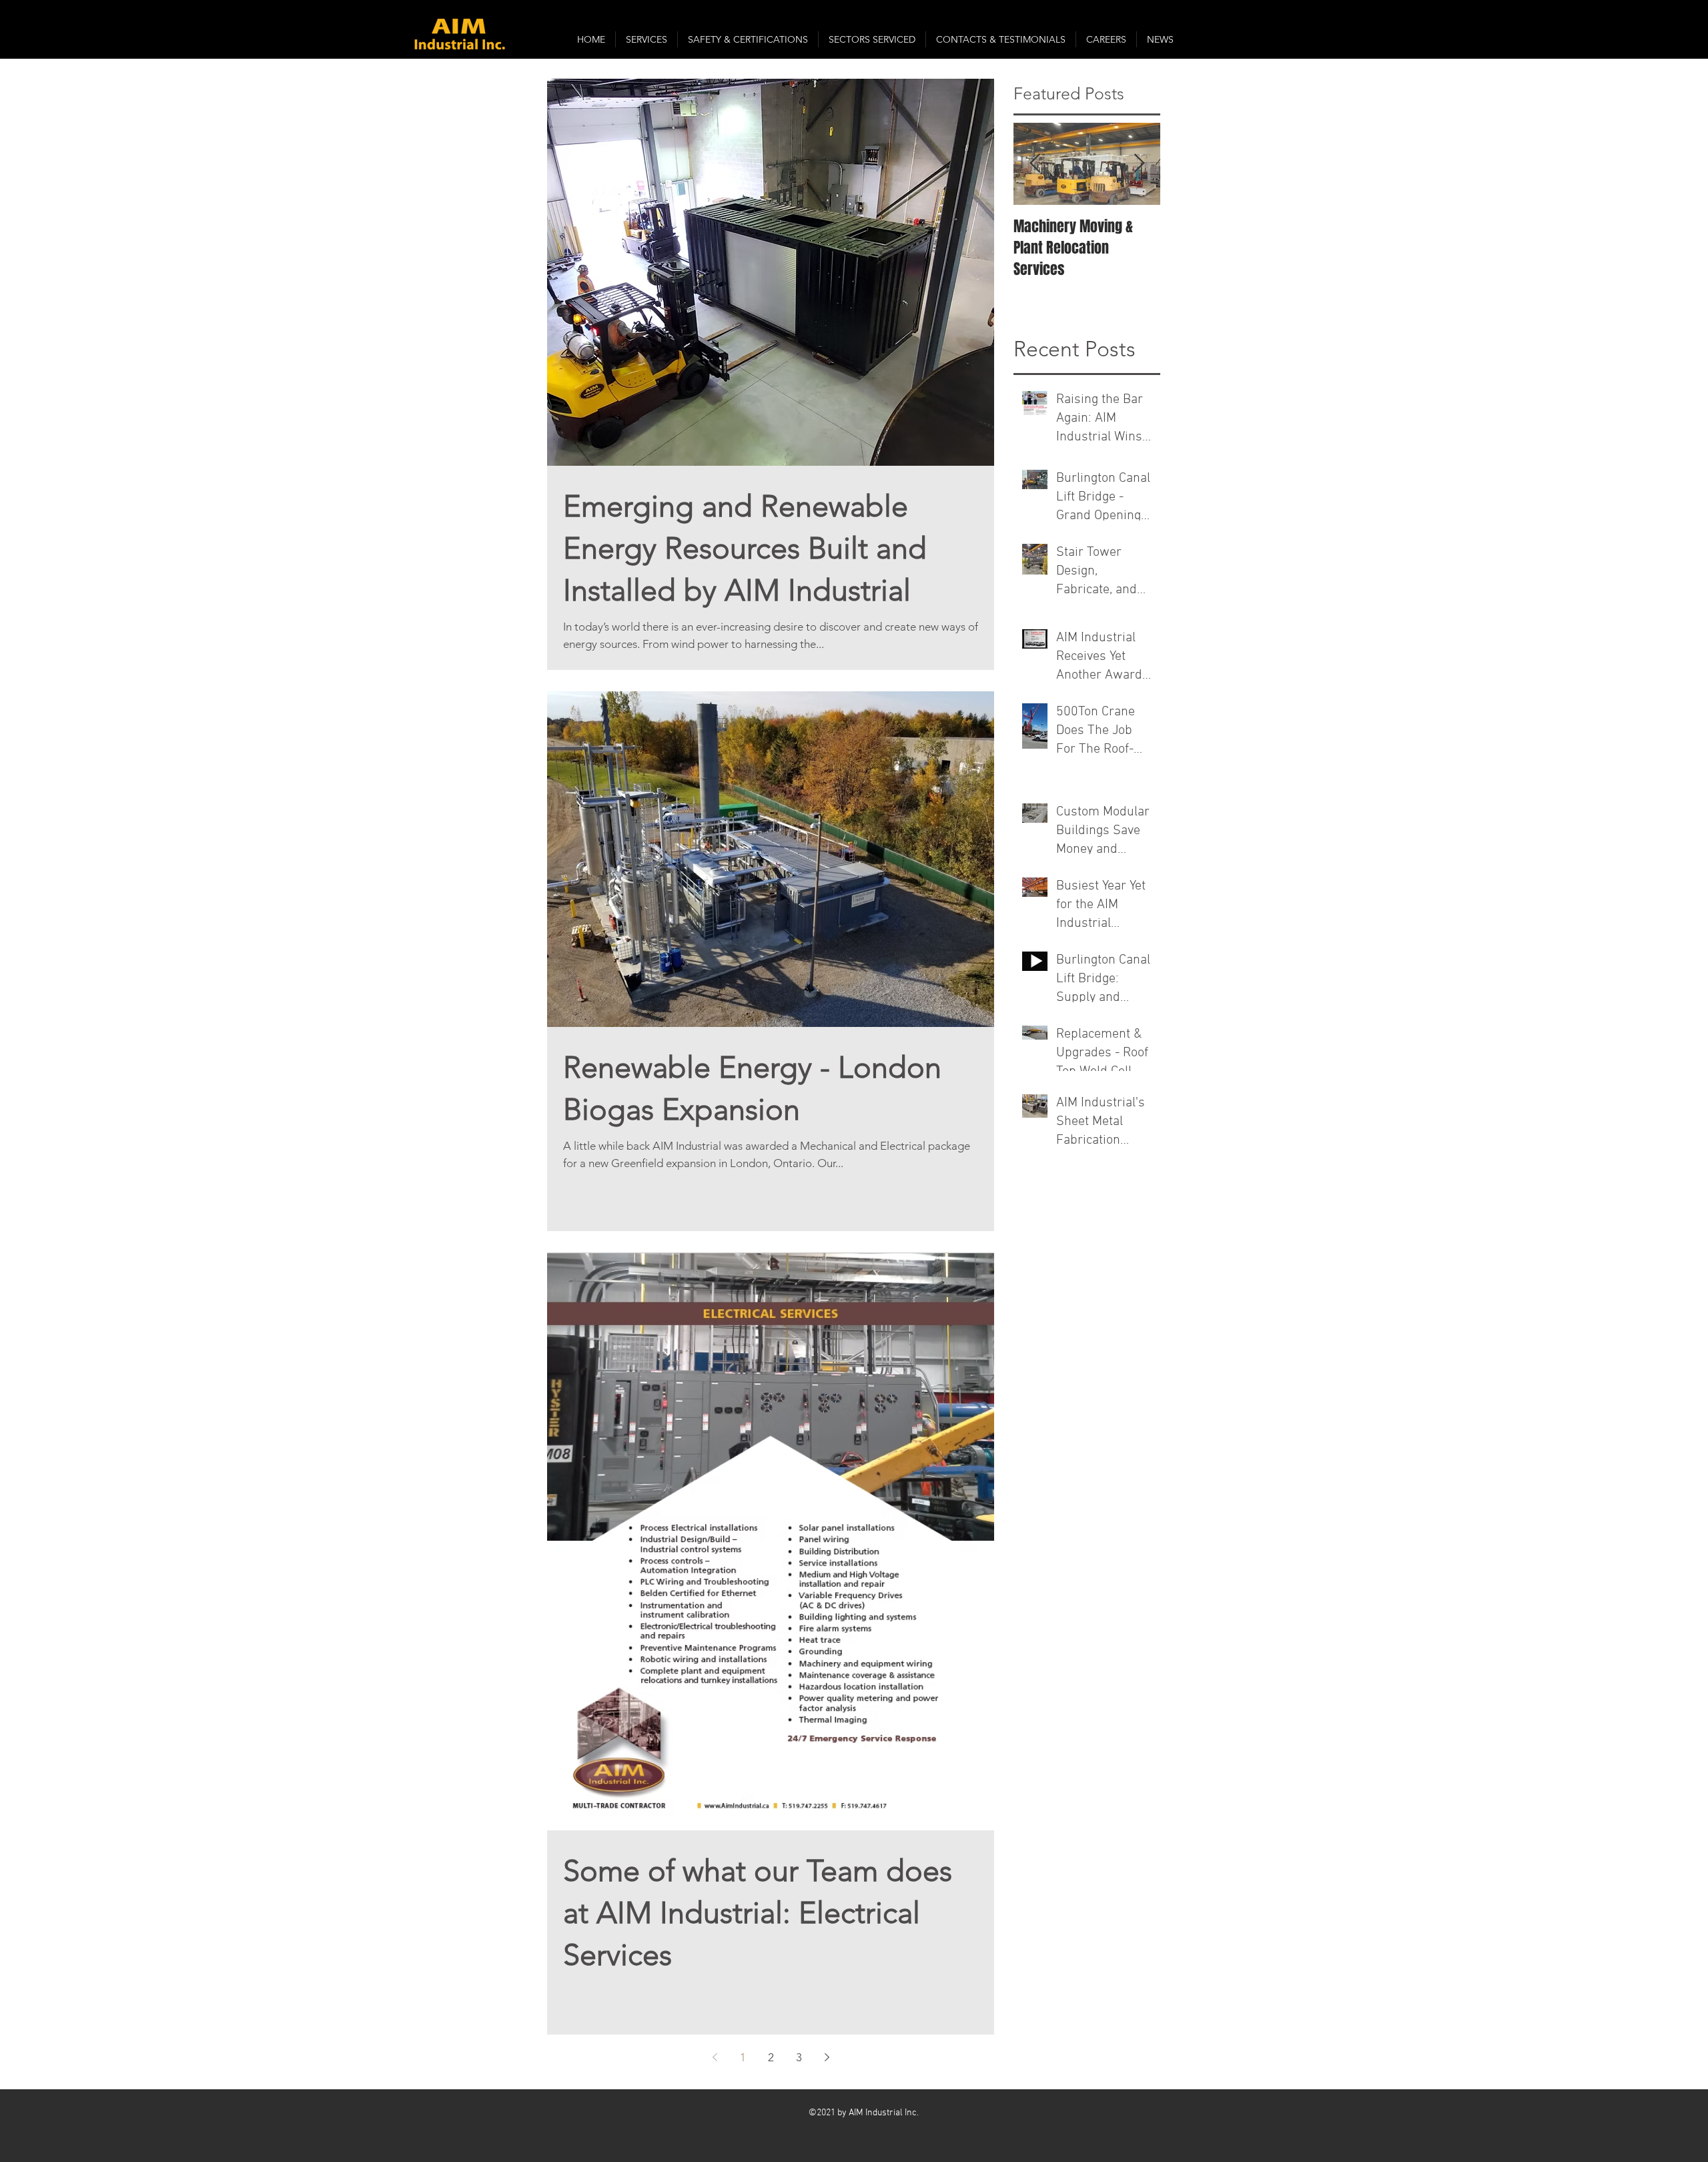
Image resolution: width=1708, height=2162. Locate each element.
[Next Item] (1139, 164)
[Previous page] (715, 2057)
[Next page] (827, 2057)
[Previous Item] (1035, 164)
